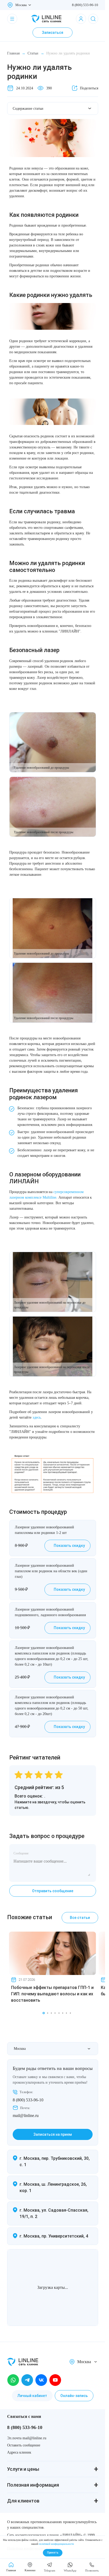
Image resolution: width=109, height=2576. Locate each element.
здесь (37, 1417)
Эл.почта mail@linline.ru (27, 2438)
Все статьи (80, 1918)
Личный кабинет (32, 2396)
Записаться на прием (53, 2134)
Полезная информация (33, 2485)
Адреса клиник (19, 2452)
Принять (53, 2553)
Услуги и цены (23, 2469)
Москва (21, 5)
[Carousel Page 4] (55, 2013)
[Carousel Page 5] (59, 2013)
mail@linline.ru (26, 2116)
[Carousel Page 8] (70, 2013)
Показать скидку (69, 1546)
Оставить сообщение (24, 2445)
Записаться (53, 33)
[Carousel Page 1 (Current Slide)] (44, 2013)
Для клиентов (23, 2501)
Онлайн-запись (74, 2396)
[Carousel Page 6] (63, 2013)
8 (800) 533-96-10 (85, 5)
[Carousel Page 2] (48, 2013)
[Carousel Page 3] (51, 2013)
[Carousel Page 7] (66, 2013)
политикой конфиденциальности (56, 2544)
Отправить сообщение (53, 1891)
